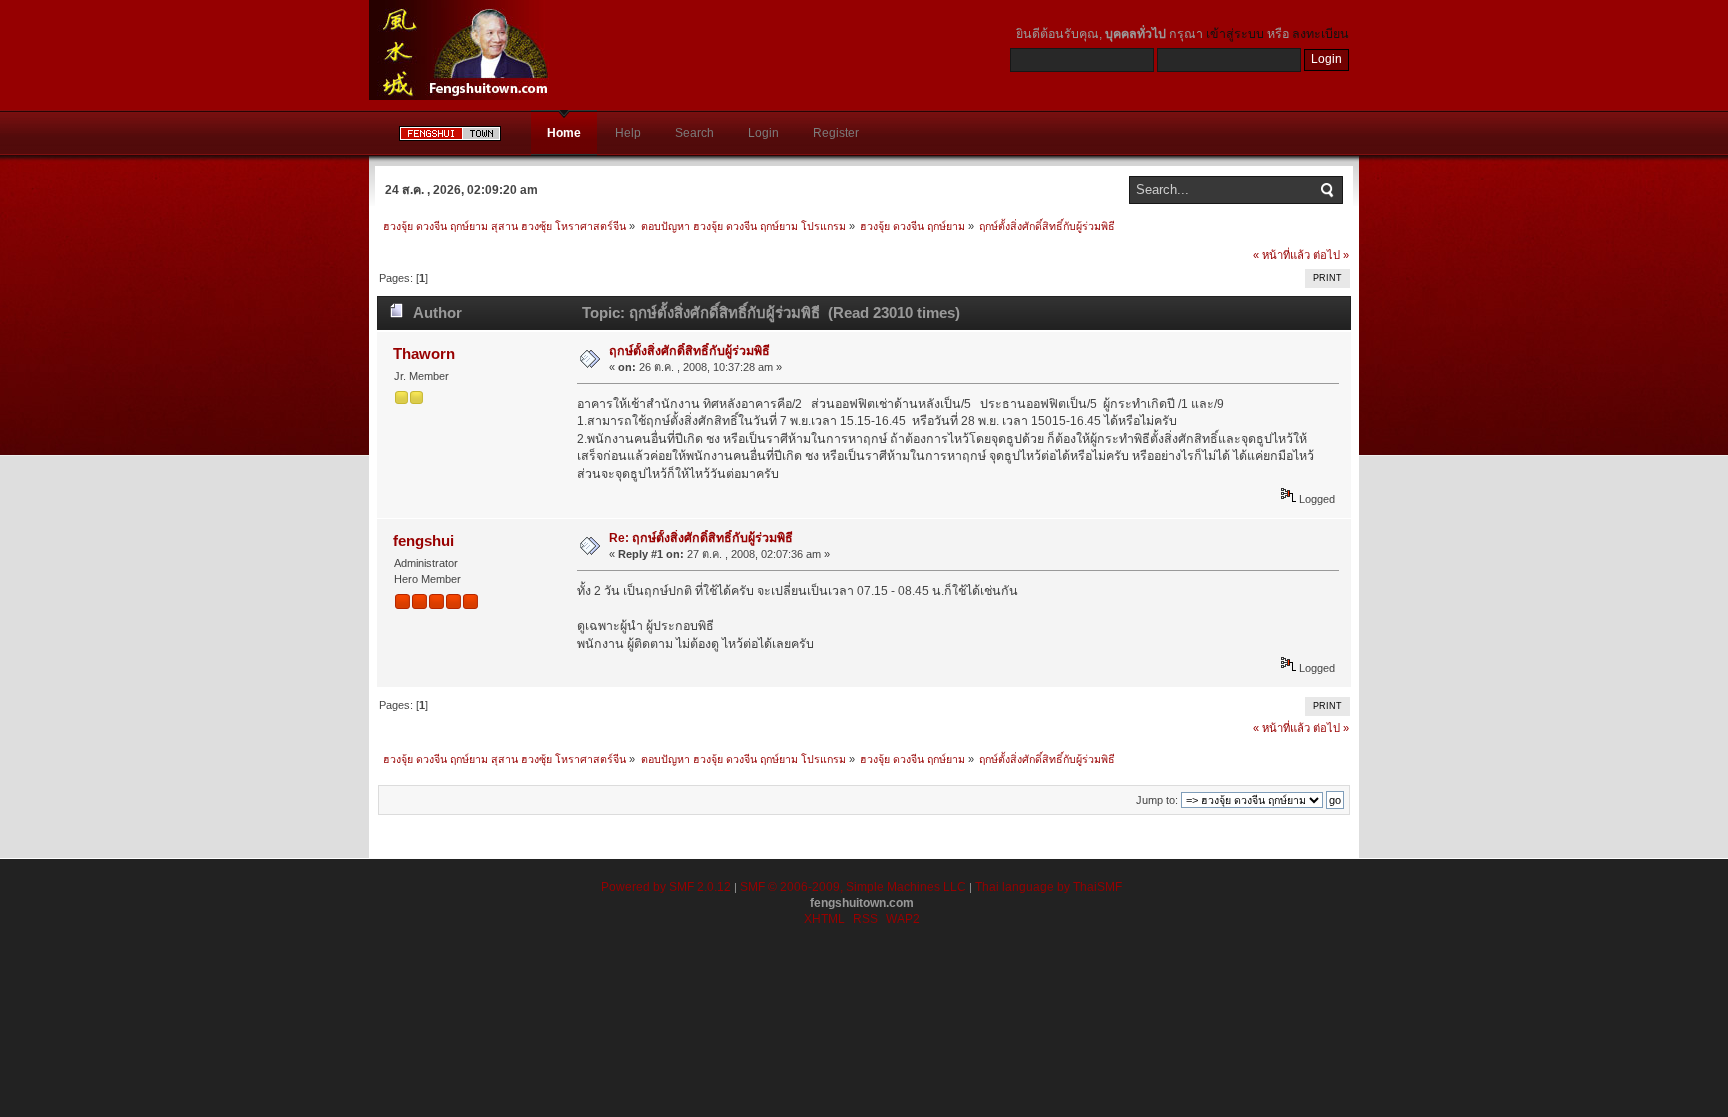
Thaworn (424, 353)
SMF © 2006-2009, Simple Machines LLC (853, 887)
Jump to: (1157, 800)
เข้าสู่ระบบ (1235, 34)
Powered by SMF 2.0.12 (666, 887)
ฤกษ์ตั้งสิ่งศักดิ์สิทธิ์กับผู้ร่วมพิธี (689, 351)
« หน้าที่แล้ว (1281, 255)
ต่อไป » (1331, 255)
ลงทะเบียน (1320, 34)
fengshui (423, 540)
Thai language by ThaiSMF (1048, 887)
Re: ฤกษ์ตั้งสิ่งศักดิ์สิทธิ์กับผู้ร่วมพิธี (701, 538)
